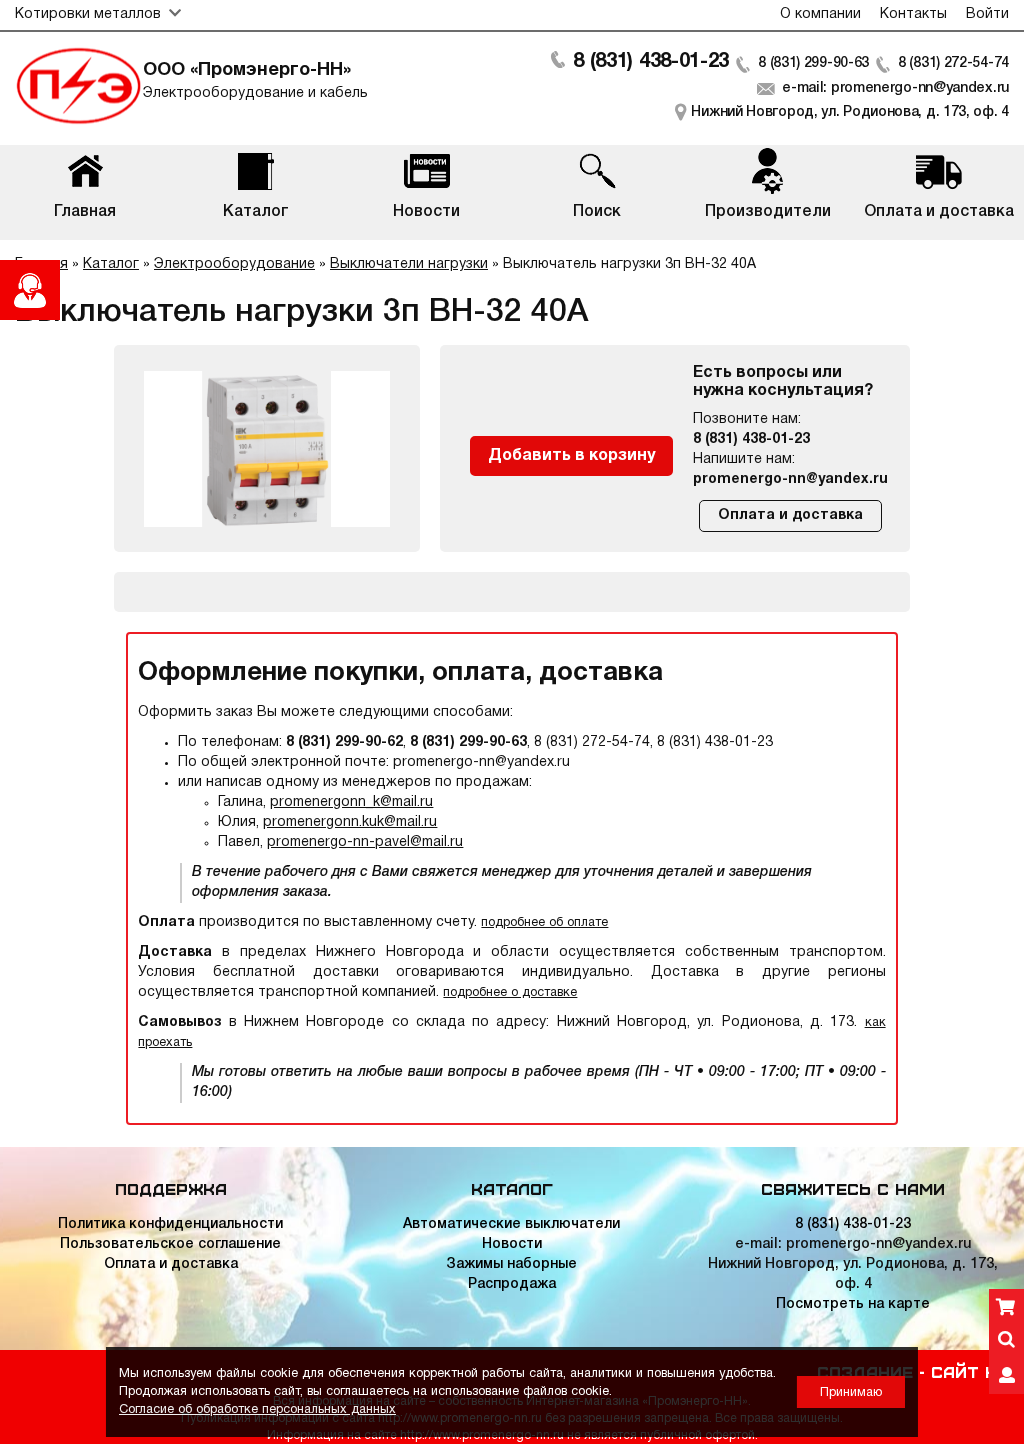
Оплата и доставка (790, 515)
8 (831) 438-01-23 (651, 62)
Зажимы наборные (511, 1264)
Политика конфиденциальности (170, 1224)
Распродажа (512, 1284)
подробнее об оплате (544, 922)
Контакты (913, 14)
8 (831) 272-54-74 (953, 63)
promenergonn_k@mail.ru (351, 802)
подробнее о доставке (510, 992)
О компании (820, 14)
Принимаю (851, 1392)
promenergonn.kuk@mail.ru (350, 822)
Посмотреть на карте (853, 1304)
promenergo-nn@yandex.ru (790, 479)
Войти (987, 14)
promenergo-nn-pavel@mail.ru (365, 842)
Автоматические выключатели (511, 1224)
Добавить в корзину (571, 456)
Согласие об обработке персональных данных (257, 1409)
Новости (512, 1244)
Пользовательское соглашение (170, 1244)
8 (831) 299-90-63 (813, 63)
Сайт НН (970, 1371)
